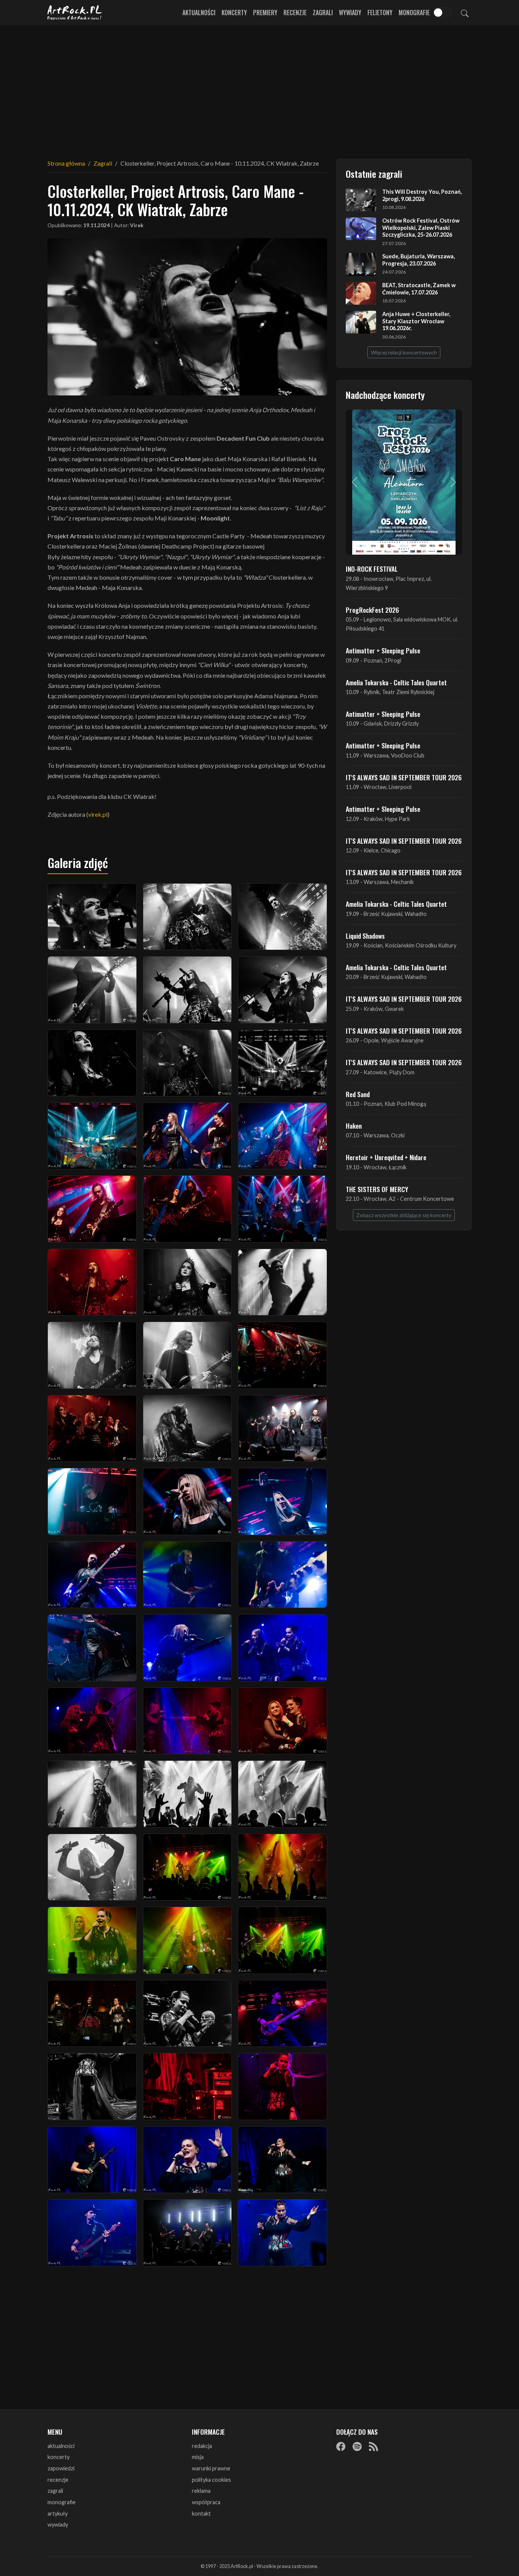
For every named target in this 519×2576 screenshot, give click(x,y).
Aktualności (199, 13)
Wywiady (350, 13)
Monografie (414, 13)
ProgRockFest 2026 (372, 610)
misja (198, 2457)
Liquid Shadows (365, 936)
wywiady (58, 2525)
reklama (201, 2491)
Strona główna (66, 163)
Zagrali (323, 13)
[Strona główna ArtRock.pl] (75, 13)
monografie (62, 2502)
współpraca (206, 2502)
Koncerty (234, 13)
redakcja (202, 2446)
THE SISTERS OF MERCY (377, 1189)
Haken (354, 1126)
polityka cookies (211, 2480)
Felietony (380, 13)
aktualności (61, 2446)
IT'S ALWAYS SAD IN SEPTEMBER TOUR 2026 (404, 777)
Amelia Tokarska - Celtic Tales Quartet (396, 682)
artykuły (58, 2514)
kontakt (201, 2514)
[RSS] (373, 2446)
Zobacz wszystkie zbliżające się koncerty (404, 1215)
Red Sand (358, 1094)
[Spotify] (357, 2446)
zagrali (55, 2491)
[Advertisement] (259, 87)
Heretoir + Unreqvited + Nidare (386, 1157)
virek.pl (98, 814)
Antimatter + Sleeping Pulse (383, 650)
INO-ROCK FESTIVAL (372, 569)
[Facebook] (341, 2446)
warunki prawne (211, 2468)
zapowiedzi (61, 2468)
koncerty (59, 2457)
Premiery (265, 13)
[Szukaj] (465, 13)
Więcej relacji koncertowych (404, 352)
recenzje (58, 2480)
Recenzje (295, 13)
